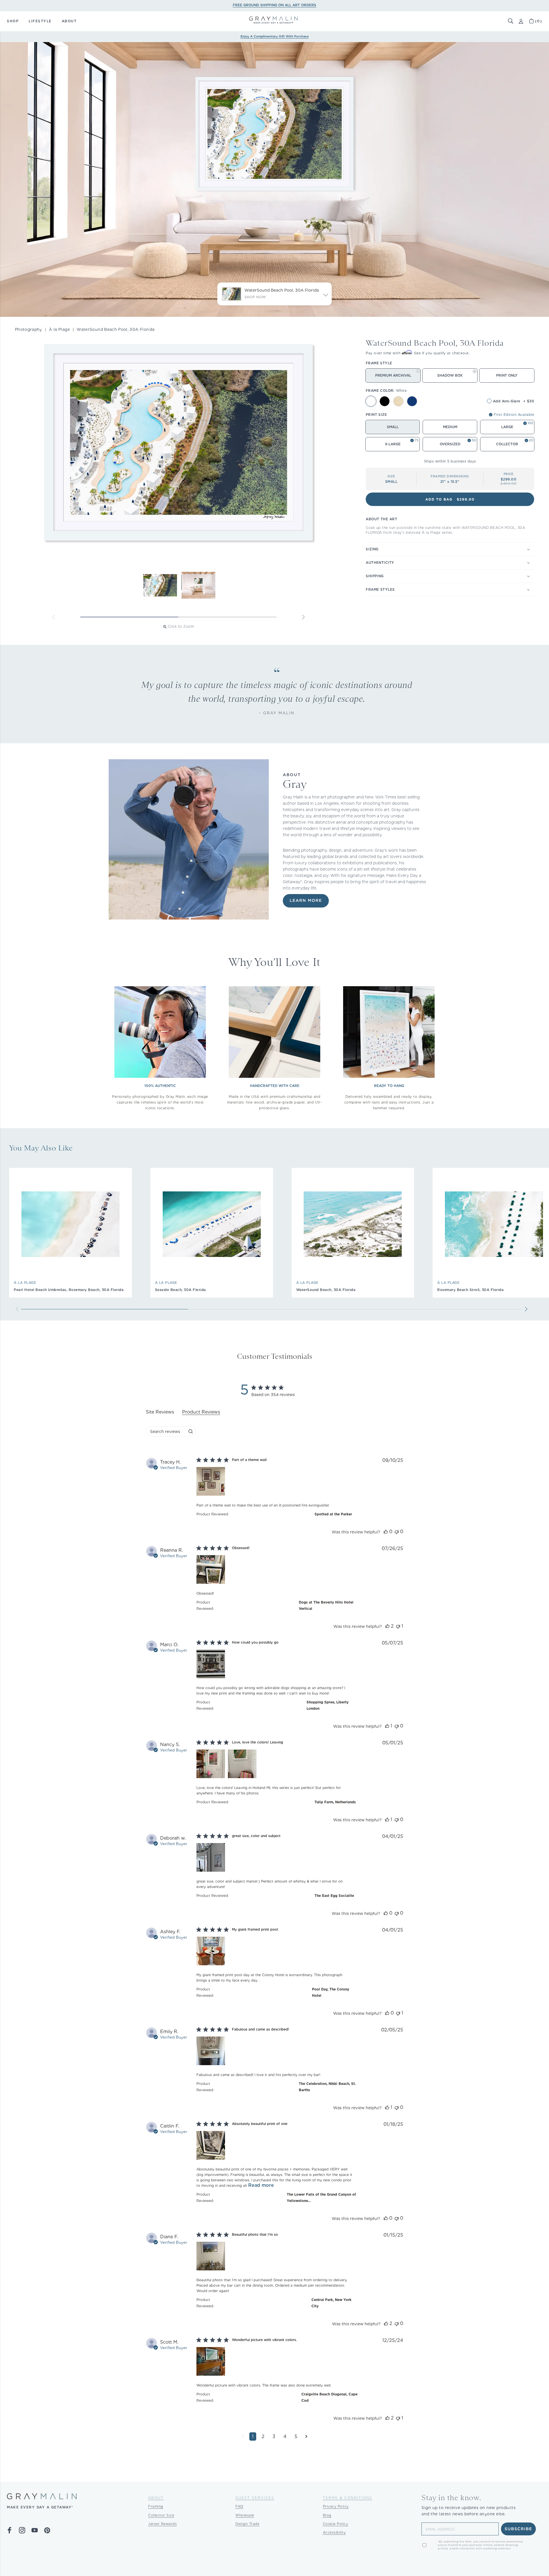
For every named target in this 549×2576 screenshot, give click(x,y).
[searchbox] (166, 1431)
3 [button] (274, 2436)
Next (303, 617)
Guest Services (255, 2498)
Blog (327, 2515)
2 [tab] (227, 617)
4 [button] (285, 2436)
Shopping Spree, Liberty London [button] (328, 1705)
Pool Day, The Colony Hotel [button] (331, 1992)
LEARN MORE (306, 901)
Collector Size (161, 2515)
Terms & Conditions (348, 2498)
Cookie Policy (336, 2524)
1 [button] (253, 2436)
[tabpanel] (274, 1954)
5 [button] (296, 2436)
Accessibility (334, 2532)
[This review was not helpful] (397, 1532)
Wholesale (245, 2515)
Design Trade (247, 2524)
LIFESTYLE (40, 21)
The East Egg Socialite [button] (334, 1896)
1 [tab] (129, 617)
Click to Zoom (181, 626)
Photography (28, 329)
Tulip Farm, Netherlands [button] (335, 1802)
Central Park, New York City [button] (331, 2303)
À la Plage (59, 329)
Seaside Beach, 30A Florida (180, 1290)
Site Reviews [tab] (160, 1412)
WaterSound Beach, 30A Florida (326, 1290)
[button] (511, 21)
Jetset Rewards (162, 2524)
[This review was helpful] (386, 1532)
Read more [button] (261, 2185)
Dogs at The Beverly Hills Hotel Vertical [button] (326, 1605)
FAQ (239, 2506)
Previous (53, 617)
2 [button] (263, 2436)
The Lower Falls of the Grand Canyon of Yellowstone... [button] (321, 2198)
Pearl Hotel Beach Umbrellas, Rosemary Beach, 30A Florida (69, 1290)
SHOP (13, 21)
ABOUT (69, 21)
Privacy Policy (336, 2506)
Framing (156, 2506)
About (156, 2498)
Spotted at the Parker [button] (333, 1514)
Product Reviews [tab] (201, 1412)
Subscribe (519, 2529)
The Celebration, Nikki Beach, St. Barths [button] (327, 2087)
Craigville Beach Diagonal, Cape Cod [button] (329, 2397)
